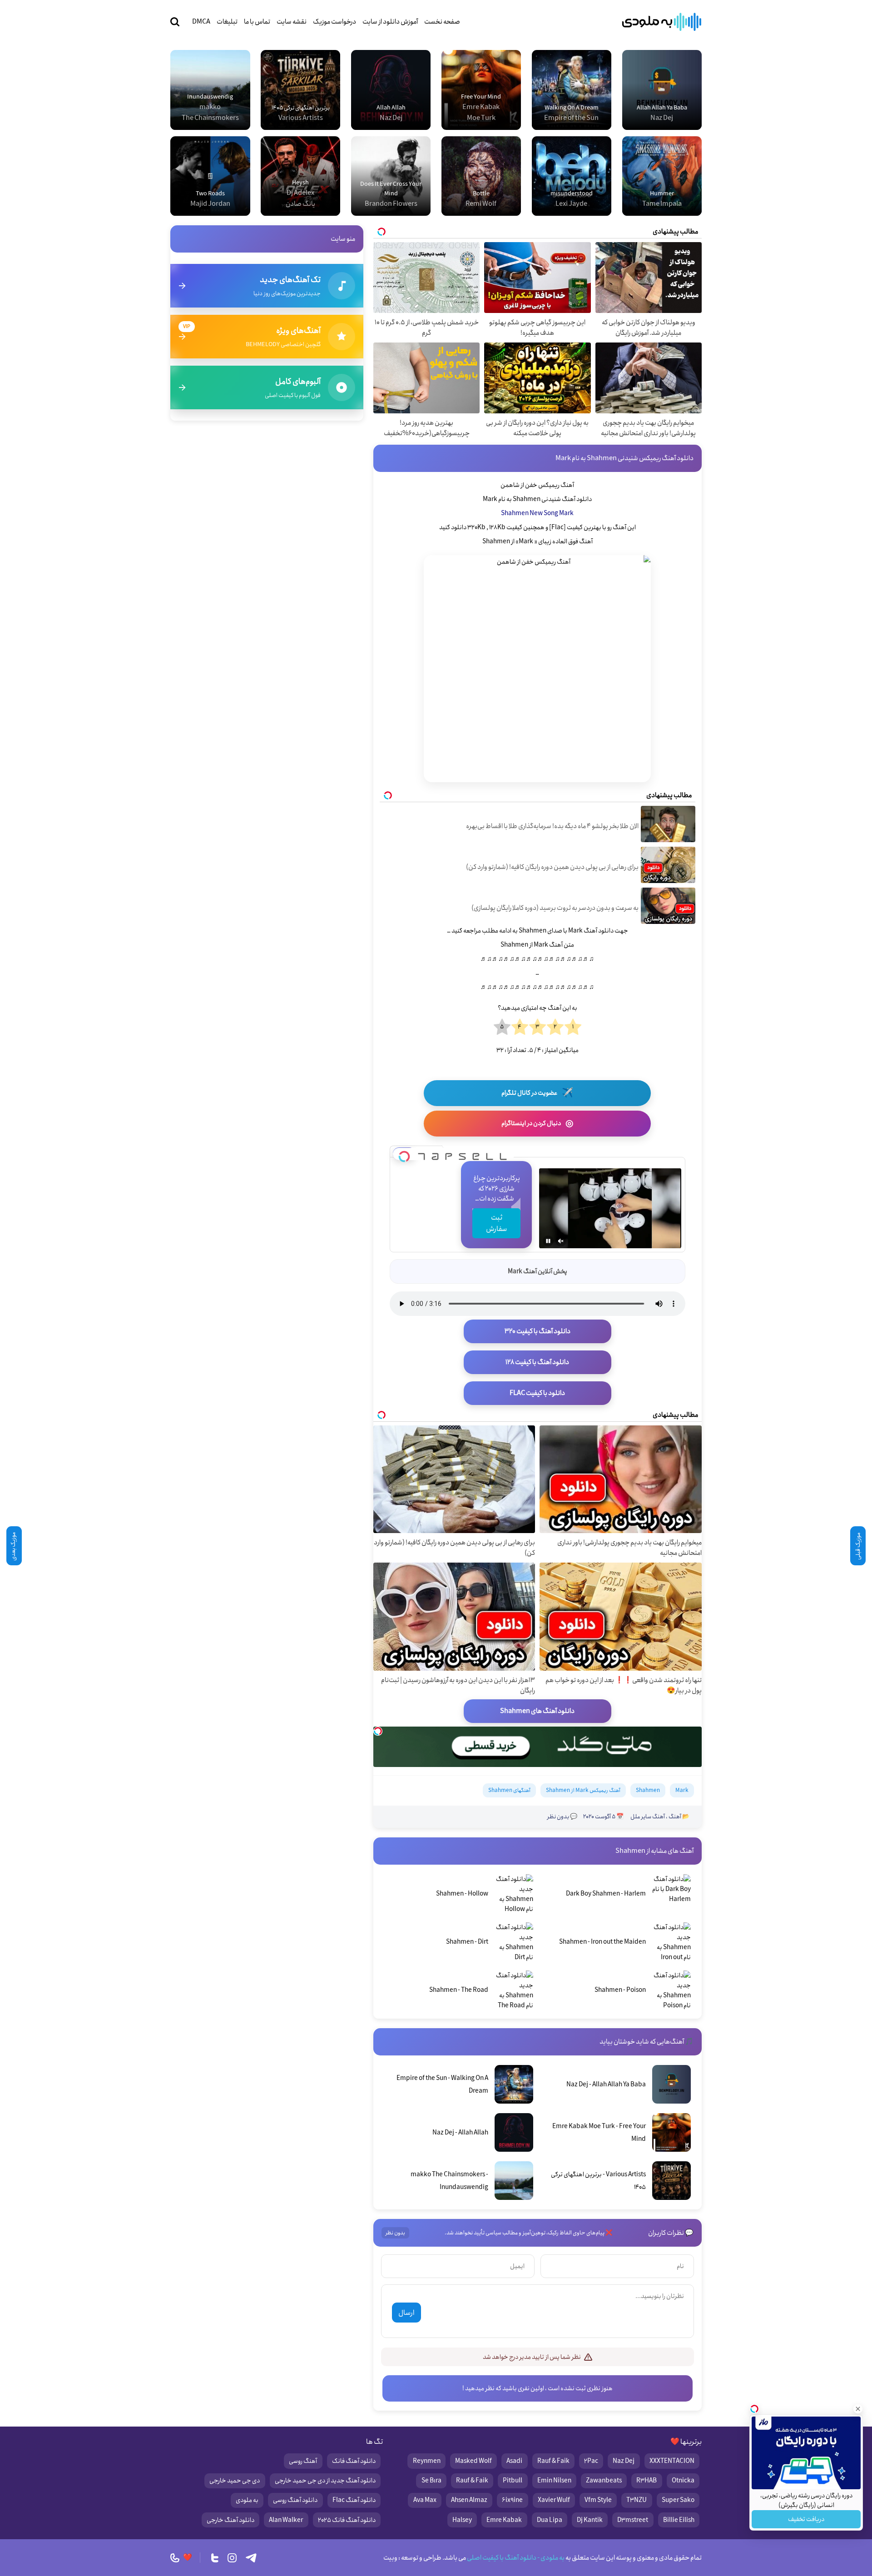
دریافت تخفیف (806, 2519)
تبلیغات (227, 22)
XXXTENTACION (672, 2461)
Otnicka (683, 2481)
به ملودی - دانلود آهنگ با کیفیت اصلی (515, 2558)
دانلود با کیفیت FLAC (537, 1393)
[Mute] (561, 1241)
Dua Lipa (550, 2520)
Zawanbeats (604, 2481)
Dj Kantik (590, 2520)
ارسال (406, 2313)
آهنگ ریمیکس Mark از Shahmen (583, 1790)
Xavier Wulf (554, 2500)
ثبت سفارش (496, 1223)
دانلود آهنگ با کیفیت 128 (537, 1362)
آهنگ (675, 1817)
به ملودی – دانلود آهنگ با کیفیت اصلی (662, 22)
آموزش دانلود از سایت (390, 22)
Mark (682, 1790)
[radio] (573, 1027)
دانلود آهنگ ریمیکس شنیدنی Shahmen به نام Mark (624, 458)
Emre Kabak (504, 2520)
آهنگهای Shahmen (509, 1790)
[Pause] (548, 1241)
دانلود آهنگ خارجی (230, 2520)
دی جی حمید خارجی (235, 2481)
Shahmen (648, 1790)
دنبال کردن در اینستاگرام (537, 1124)
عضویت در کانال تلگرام (537, 1093)
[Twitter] (215, 2558)
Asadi (514, 2461)
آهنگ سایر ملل (648, 1817)
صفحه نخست (442, 22)
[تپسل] (404, 1154)
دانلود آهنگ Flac (354, 2500)
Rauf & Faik (553, 2461)
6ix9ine (512, 2500)
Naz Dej (624, 2461)
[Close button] (858, 2409)
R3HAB (647, 2481)
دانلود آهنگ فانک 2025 (347, 2520)
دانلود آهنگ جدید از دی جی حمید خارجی (325, 2481)
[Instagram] (232, 2558)
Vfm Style (598, 2500)
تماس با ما (257, 22)
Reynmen (427, 2461)
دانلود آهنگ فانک (354, 2461)
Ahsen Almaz (469, 2500)
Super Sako (678, 2500)
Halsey (462, 2520)
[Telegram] (251, 2558)
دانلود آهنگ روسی (295, 2500)
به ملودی (247, 2500)
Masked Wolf (473, 2461)
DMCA (201, 22)
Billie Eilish (679, 2520)
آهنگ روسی (303, 2461)
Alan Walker (286, 2520)
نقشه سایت (292, 22)
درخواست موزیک (334, 22)
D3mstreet (633, 2520)
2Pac (591, 2461)
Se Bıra (431, 2481)
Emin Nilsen (554, 2481)
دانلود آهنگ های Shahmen (537, 1711)
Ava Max (425, 2500)
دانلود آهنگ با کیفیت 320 (538, 1331)
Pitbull (513, 2481)
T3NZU (637, 2500)
